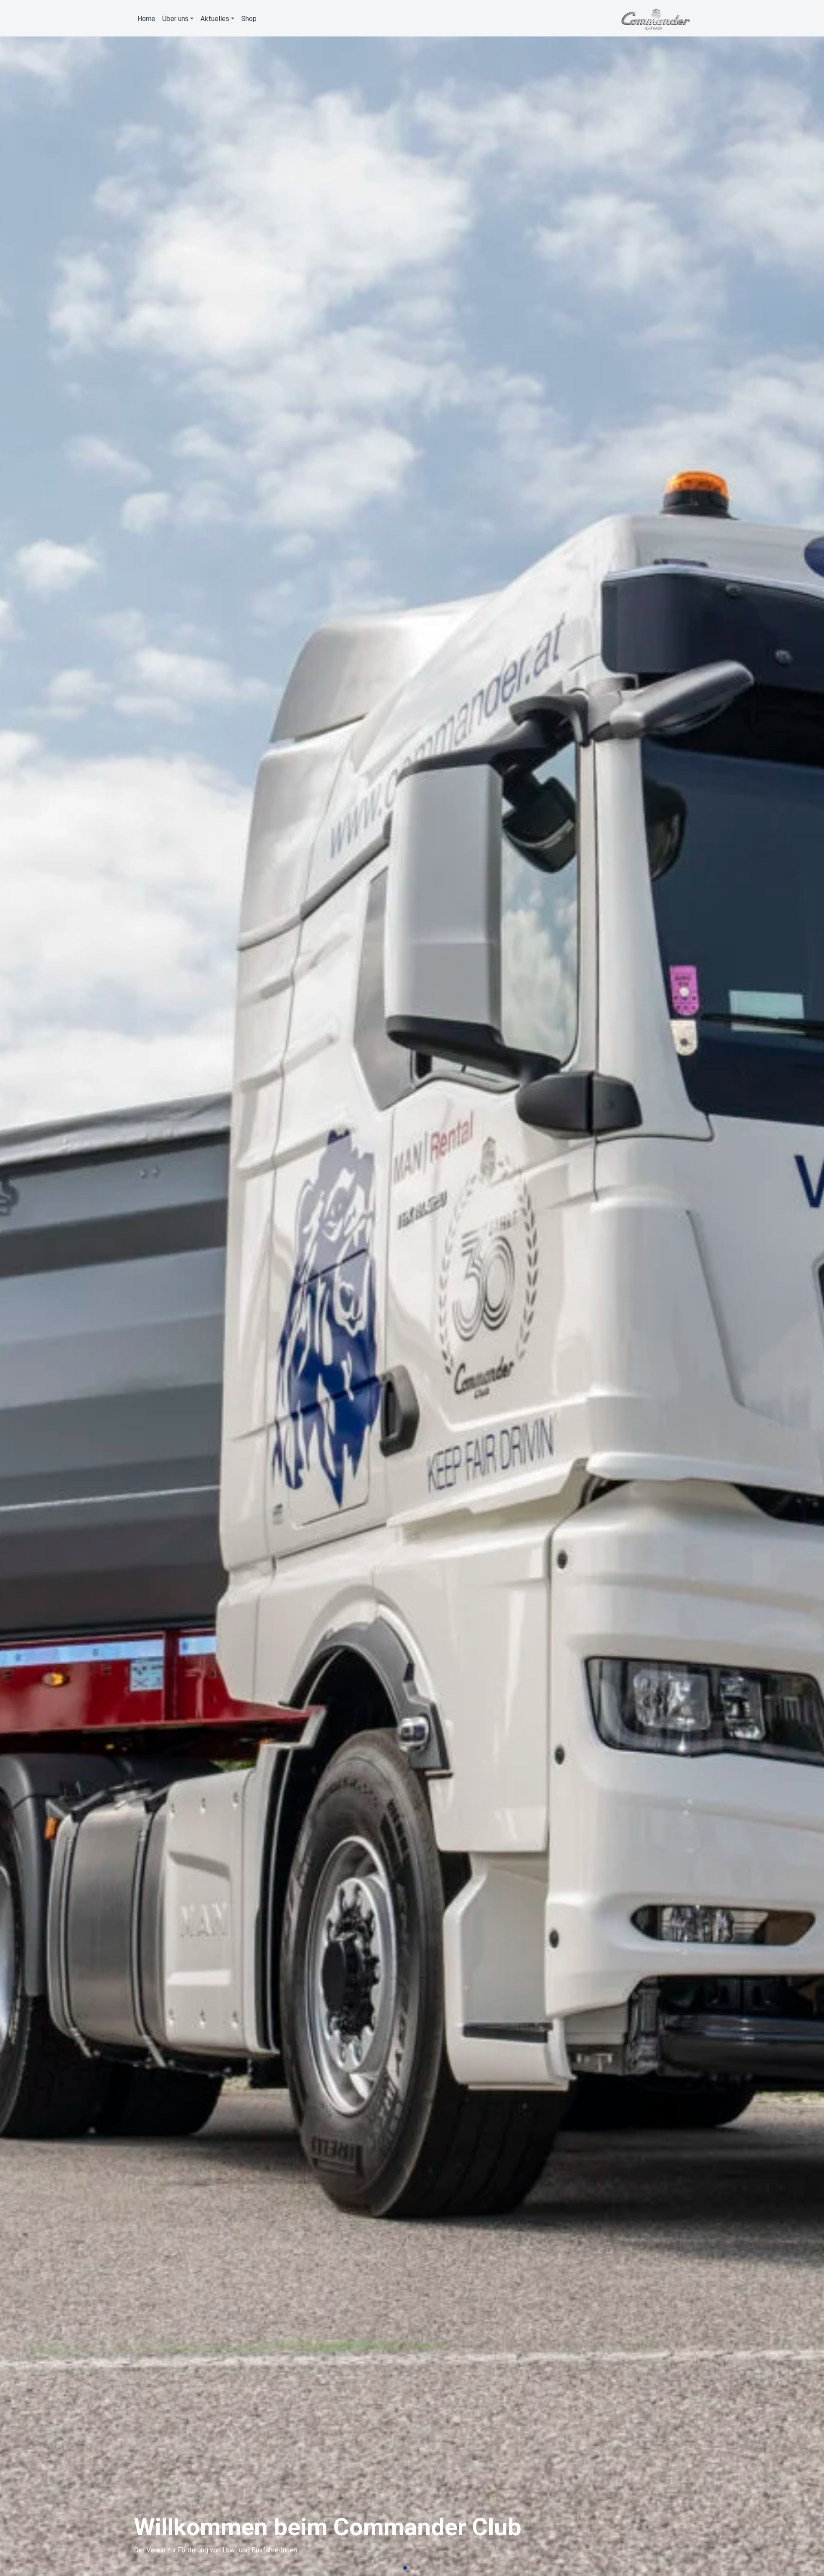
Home (146, 19)
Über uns (175, 19)
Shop (249, 19)
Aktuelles (215, 19)
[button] (405, 2568)
